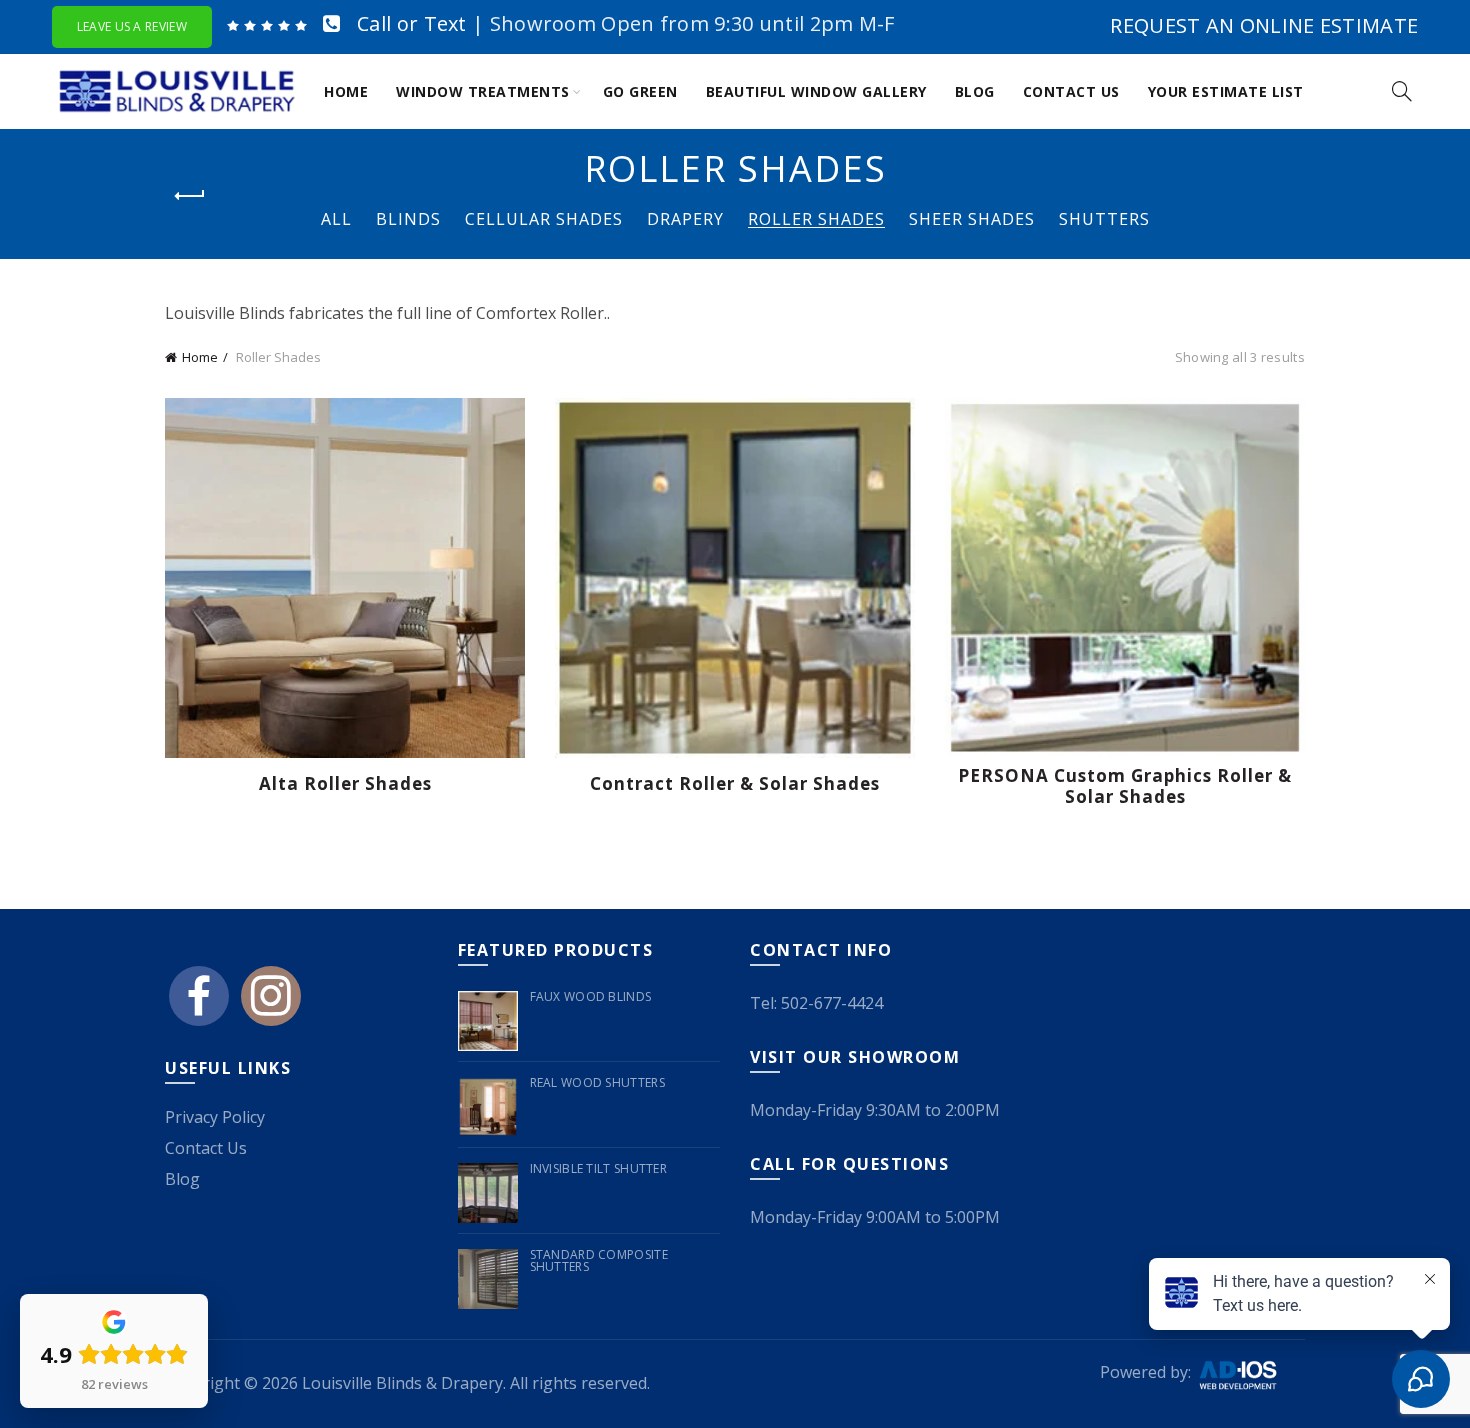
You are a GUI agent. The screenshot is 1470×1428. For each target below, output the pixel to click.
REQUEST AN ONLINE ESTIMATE (1264, 25)
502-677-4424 (832, 1003)
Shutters (1104, 219)
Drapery (685, 219)
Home (346, 91)
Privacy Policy (215, 1117)
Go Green (640, 91)
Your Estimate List (1226, 91)
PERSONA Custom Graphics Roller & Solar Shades (1125, 786)
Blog (975, 91)
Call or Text (412, 23)
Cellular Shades (544, 219)
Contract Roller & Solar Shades (735, 784)
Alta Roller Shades (345, 784)
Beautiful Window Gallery (816, 91)
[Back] (190, 196)
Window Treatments (483, 91)
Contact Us (1071, 91)
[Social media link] (199, 1004)
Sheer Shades (972, 219)
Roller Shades (816, 219)
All (336, 219)
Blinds (408, 219)
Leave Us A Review (132, 26)
